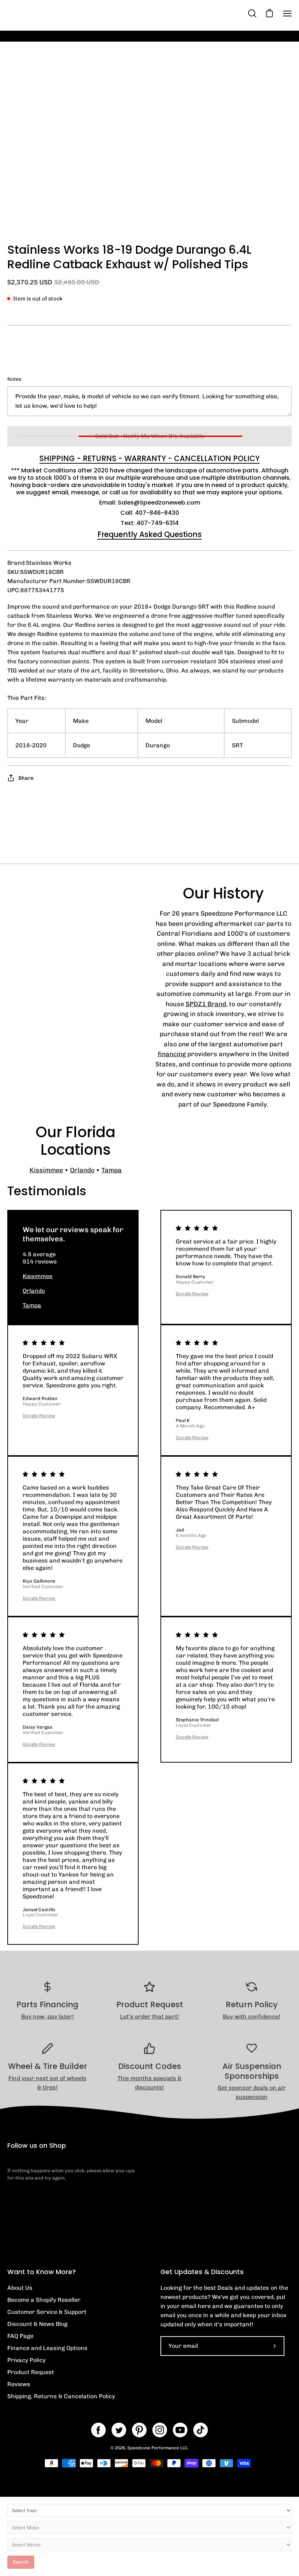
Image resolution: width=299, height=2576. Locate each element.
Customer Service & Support (47, 2312)
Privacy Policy (26, 2360)
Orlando (82, 1170)
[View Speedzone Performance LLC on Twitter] (119, 2430)
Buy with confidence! (252, 2017)
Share (26, 778)
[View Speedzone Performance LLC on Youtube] (180, 2430)
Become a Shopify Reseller (44, 2300)
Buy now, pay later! (48, 2017)
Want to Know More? (42, 2272)
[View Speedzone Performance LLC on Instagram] (160, 2430)
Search (21, 2562)
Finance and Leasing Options (47, 2348)
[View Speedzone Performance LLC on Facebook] (98, 2430)
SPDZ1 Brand (206, 1004)
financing (172, 1054)
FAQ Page (20, 2336)
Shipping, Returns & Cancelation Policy (61, 2396)
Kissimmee (46, 1170)
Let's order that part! (149, 2017)
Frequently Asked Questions (149, 534)
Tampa (112, 1170)
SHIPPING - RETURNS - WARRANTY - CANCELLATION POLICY (149, 459)
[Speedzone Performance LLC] (53, 13)
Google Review (192, 1294)
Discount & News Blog (37, 2324)
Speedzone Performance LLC (157, 2448)
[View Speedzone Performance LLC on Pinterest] (139, 2430)
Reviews (19, 2384)
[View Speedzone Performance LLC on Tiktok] (201, 2430)
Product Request (31, 2372)
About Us (20, 2288)
